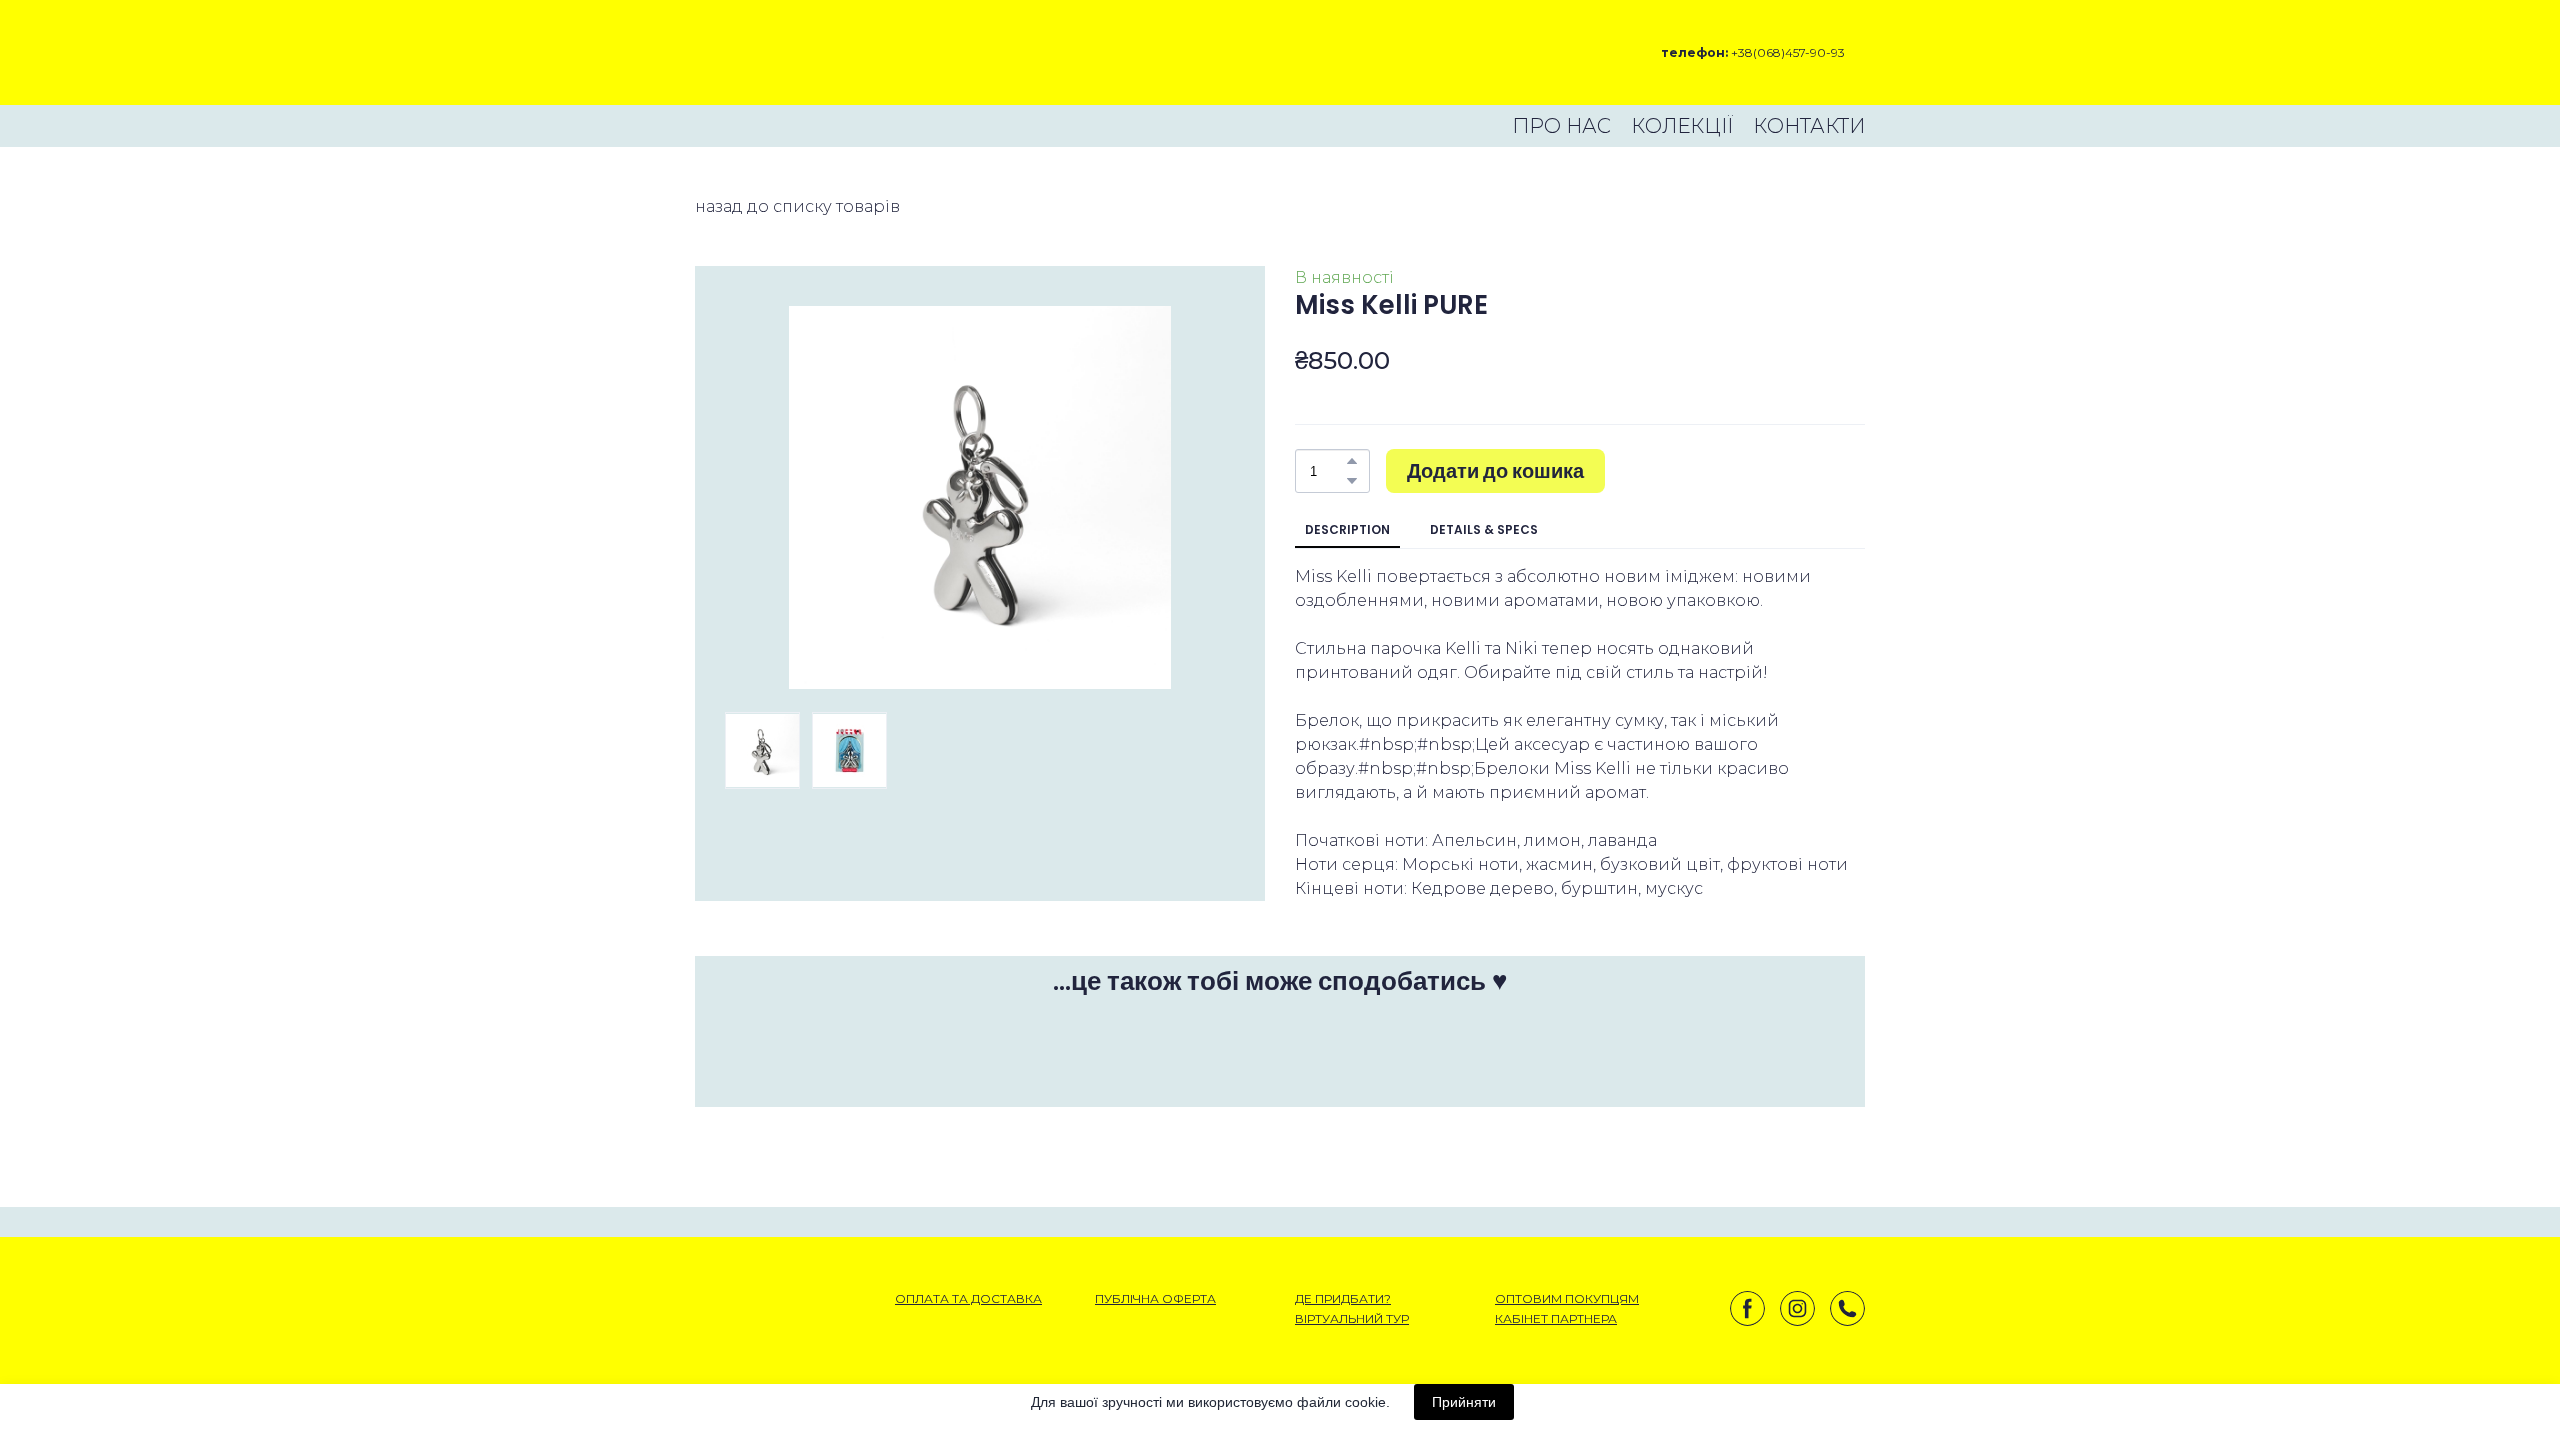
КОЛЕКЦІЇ (1682, 126)
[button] (1352, 461)
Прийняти (1464, 1402)
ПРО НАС (1561, 126)
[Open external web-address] (765, 52)
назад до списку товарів (797, 206)
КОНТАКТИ (1809, 126)
